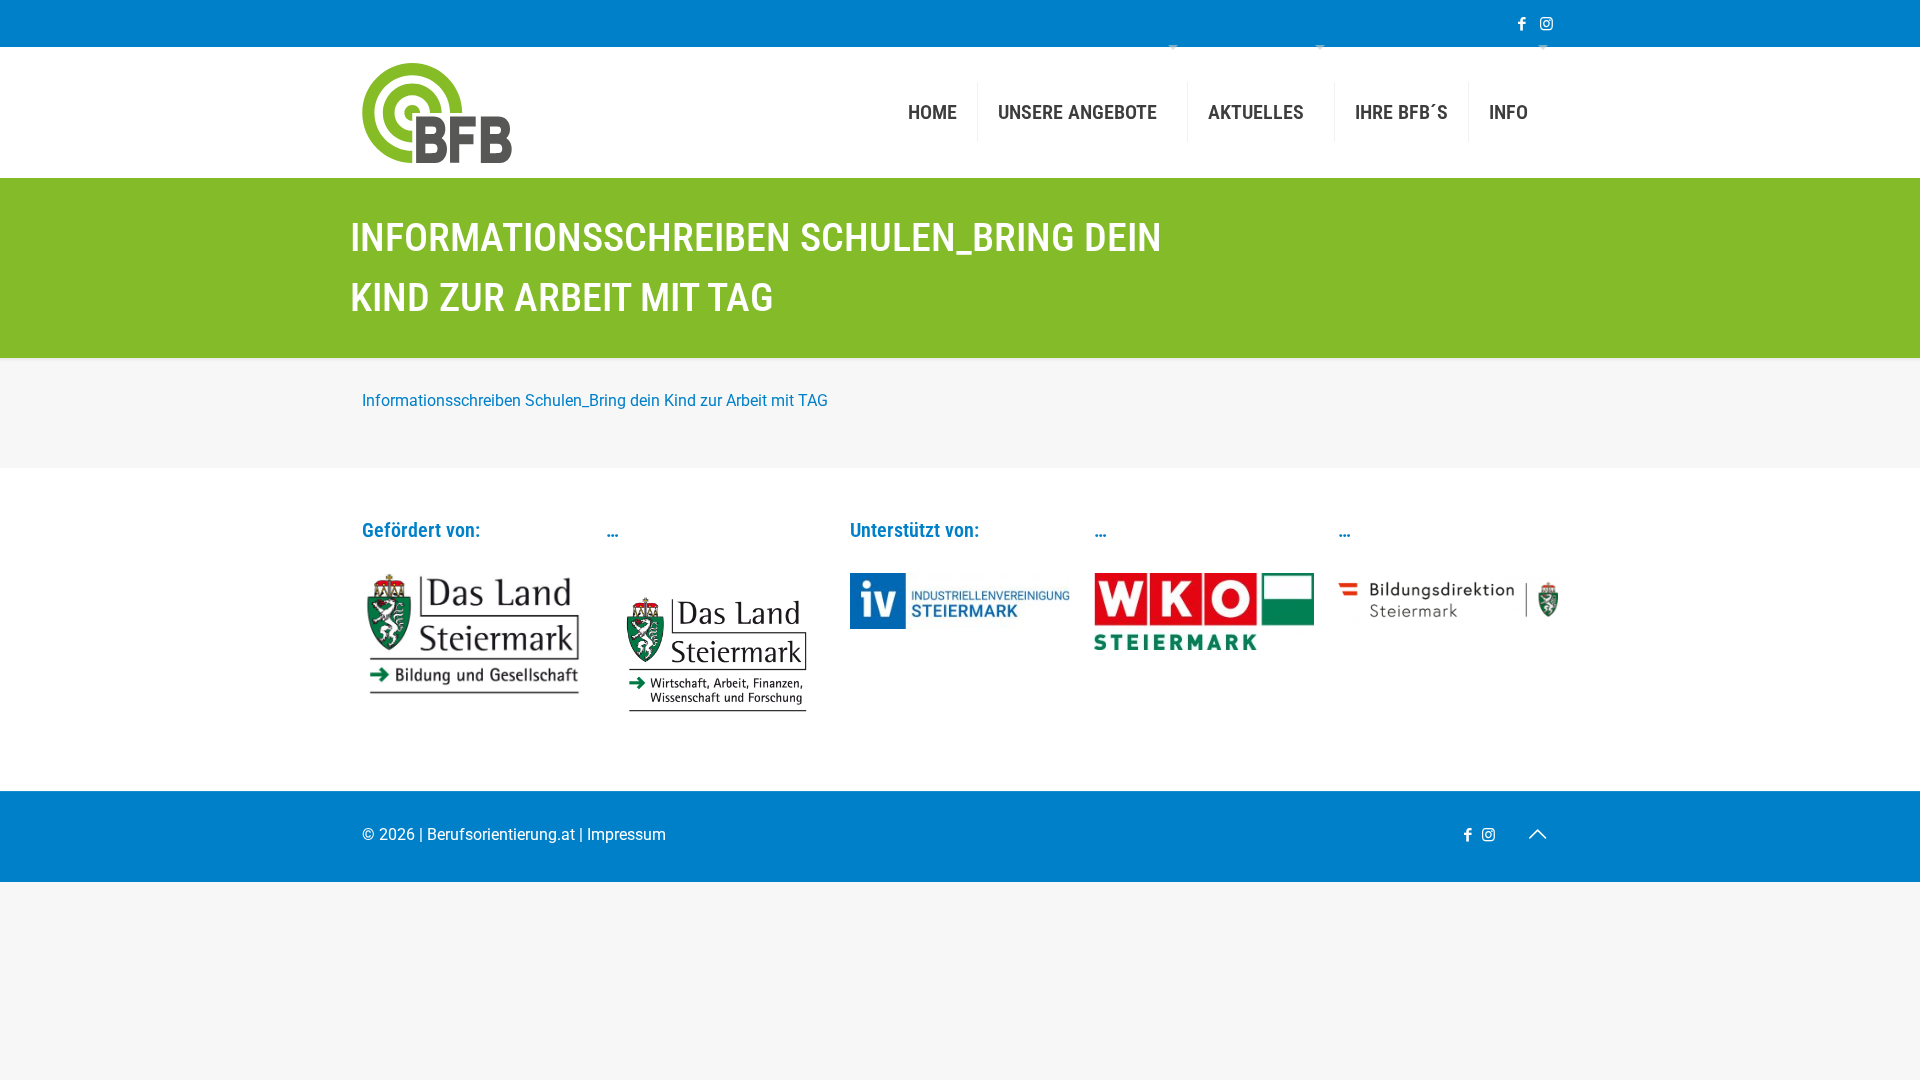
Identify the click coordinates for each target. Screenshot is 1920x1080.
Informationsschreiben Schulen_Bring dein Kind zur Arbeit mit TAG (595, 400)
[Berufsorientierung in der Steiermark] (437, 112)
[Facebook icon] (1521, 24)
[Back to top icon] (1537, 834)
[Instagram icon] (1546, 24)
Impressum (626, 834)
